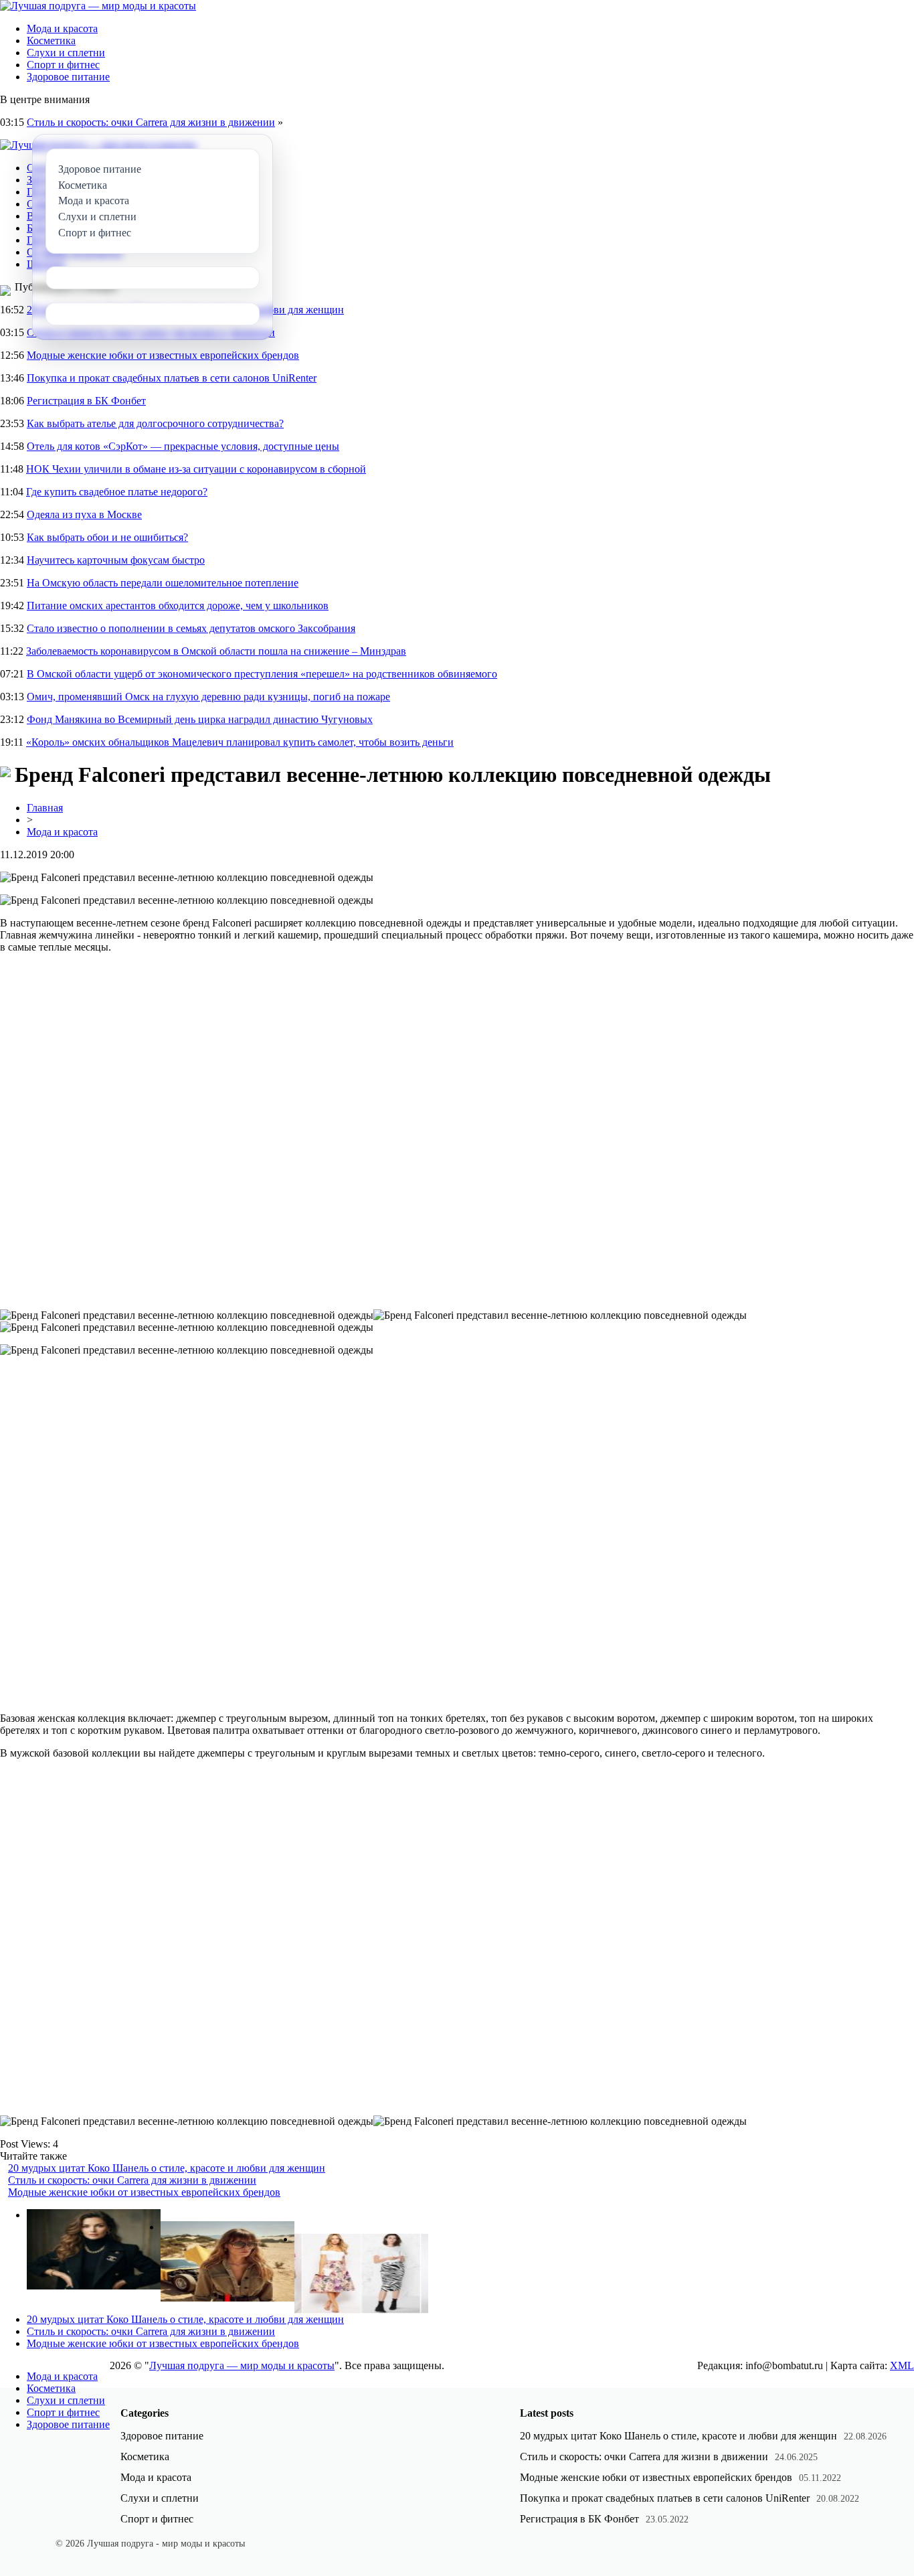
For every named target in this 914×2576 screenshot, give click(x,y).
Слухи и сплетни (66, 53)
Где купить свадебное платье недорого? (117, 492)
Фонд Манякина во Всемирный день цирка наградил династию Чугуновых (200, 719)
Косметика (51, 41)
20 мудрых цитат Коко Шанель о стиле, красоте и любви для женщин (167, 2168)
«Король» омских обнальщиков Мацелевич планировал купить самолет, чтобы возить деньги (240, 742)
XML (902, 2365)
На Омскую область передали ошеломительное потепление (163, 583)
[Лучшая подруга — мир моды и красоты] (98, 6)
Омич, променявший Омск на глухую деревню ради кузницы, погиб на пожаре (208, 697)
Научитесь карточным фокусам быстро (116, 560)
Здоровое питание (68, 77)
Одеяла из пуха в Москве (84, 514)
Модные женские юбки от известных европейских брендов (163, 355)
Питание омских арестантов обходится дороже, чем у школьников (178, 606)
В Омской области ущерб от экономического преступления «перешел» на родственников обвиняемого (262, 674)
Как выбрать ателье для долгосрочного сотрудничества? (155, 423)
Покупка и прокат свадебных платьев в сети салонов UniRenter (172, 378)
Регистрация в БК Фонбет (86, 401)
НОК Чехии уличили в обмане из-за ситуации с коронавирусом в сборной (196, 469)
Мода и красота (62, 28)
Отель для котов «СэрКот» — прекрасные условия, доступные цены (183, 446)
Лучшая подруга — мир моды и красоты (242, 2365)
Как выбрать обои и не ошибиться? (107, 537)
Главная (45, 808)
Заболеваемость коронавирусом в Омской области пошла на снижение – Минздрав (216, 651)
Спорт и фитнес (63, 65)
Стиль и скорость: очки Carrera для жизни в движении (151, 122)
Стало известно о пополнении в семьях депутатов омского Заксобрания (191, 628)
